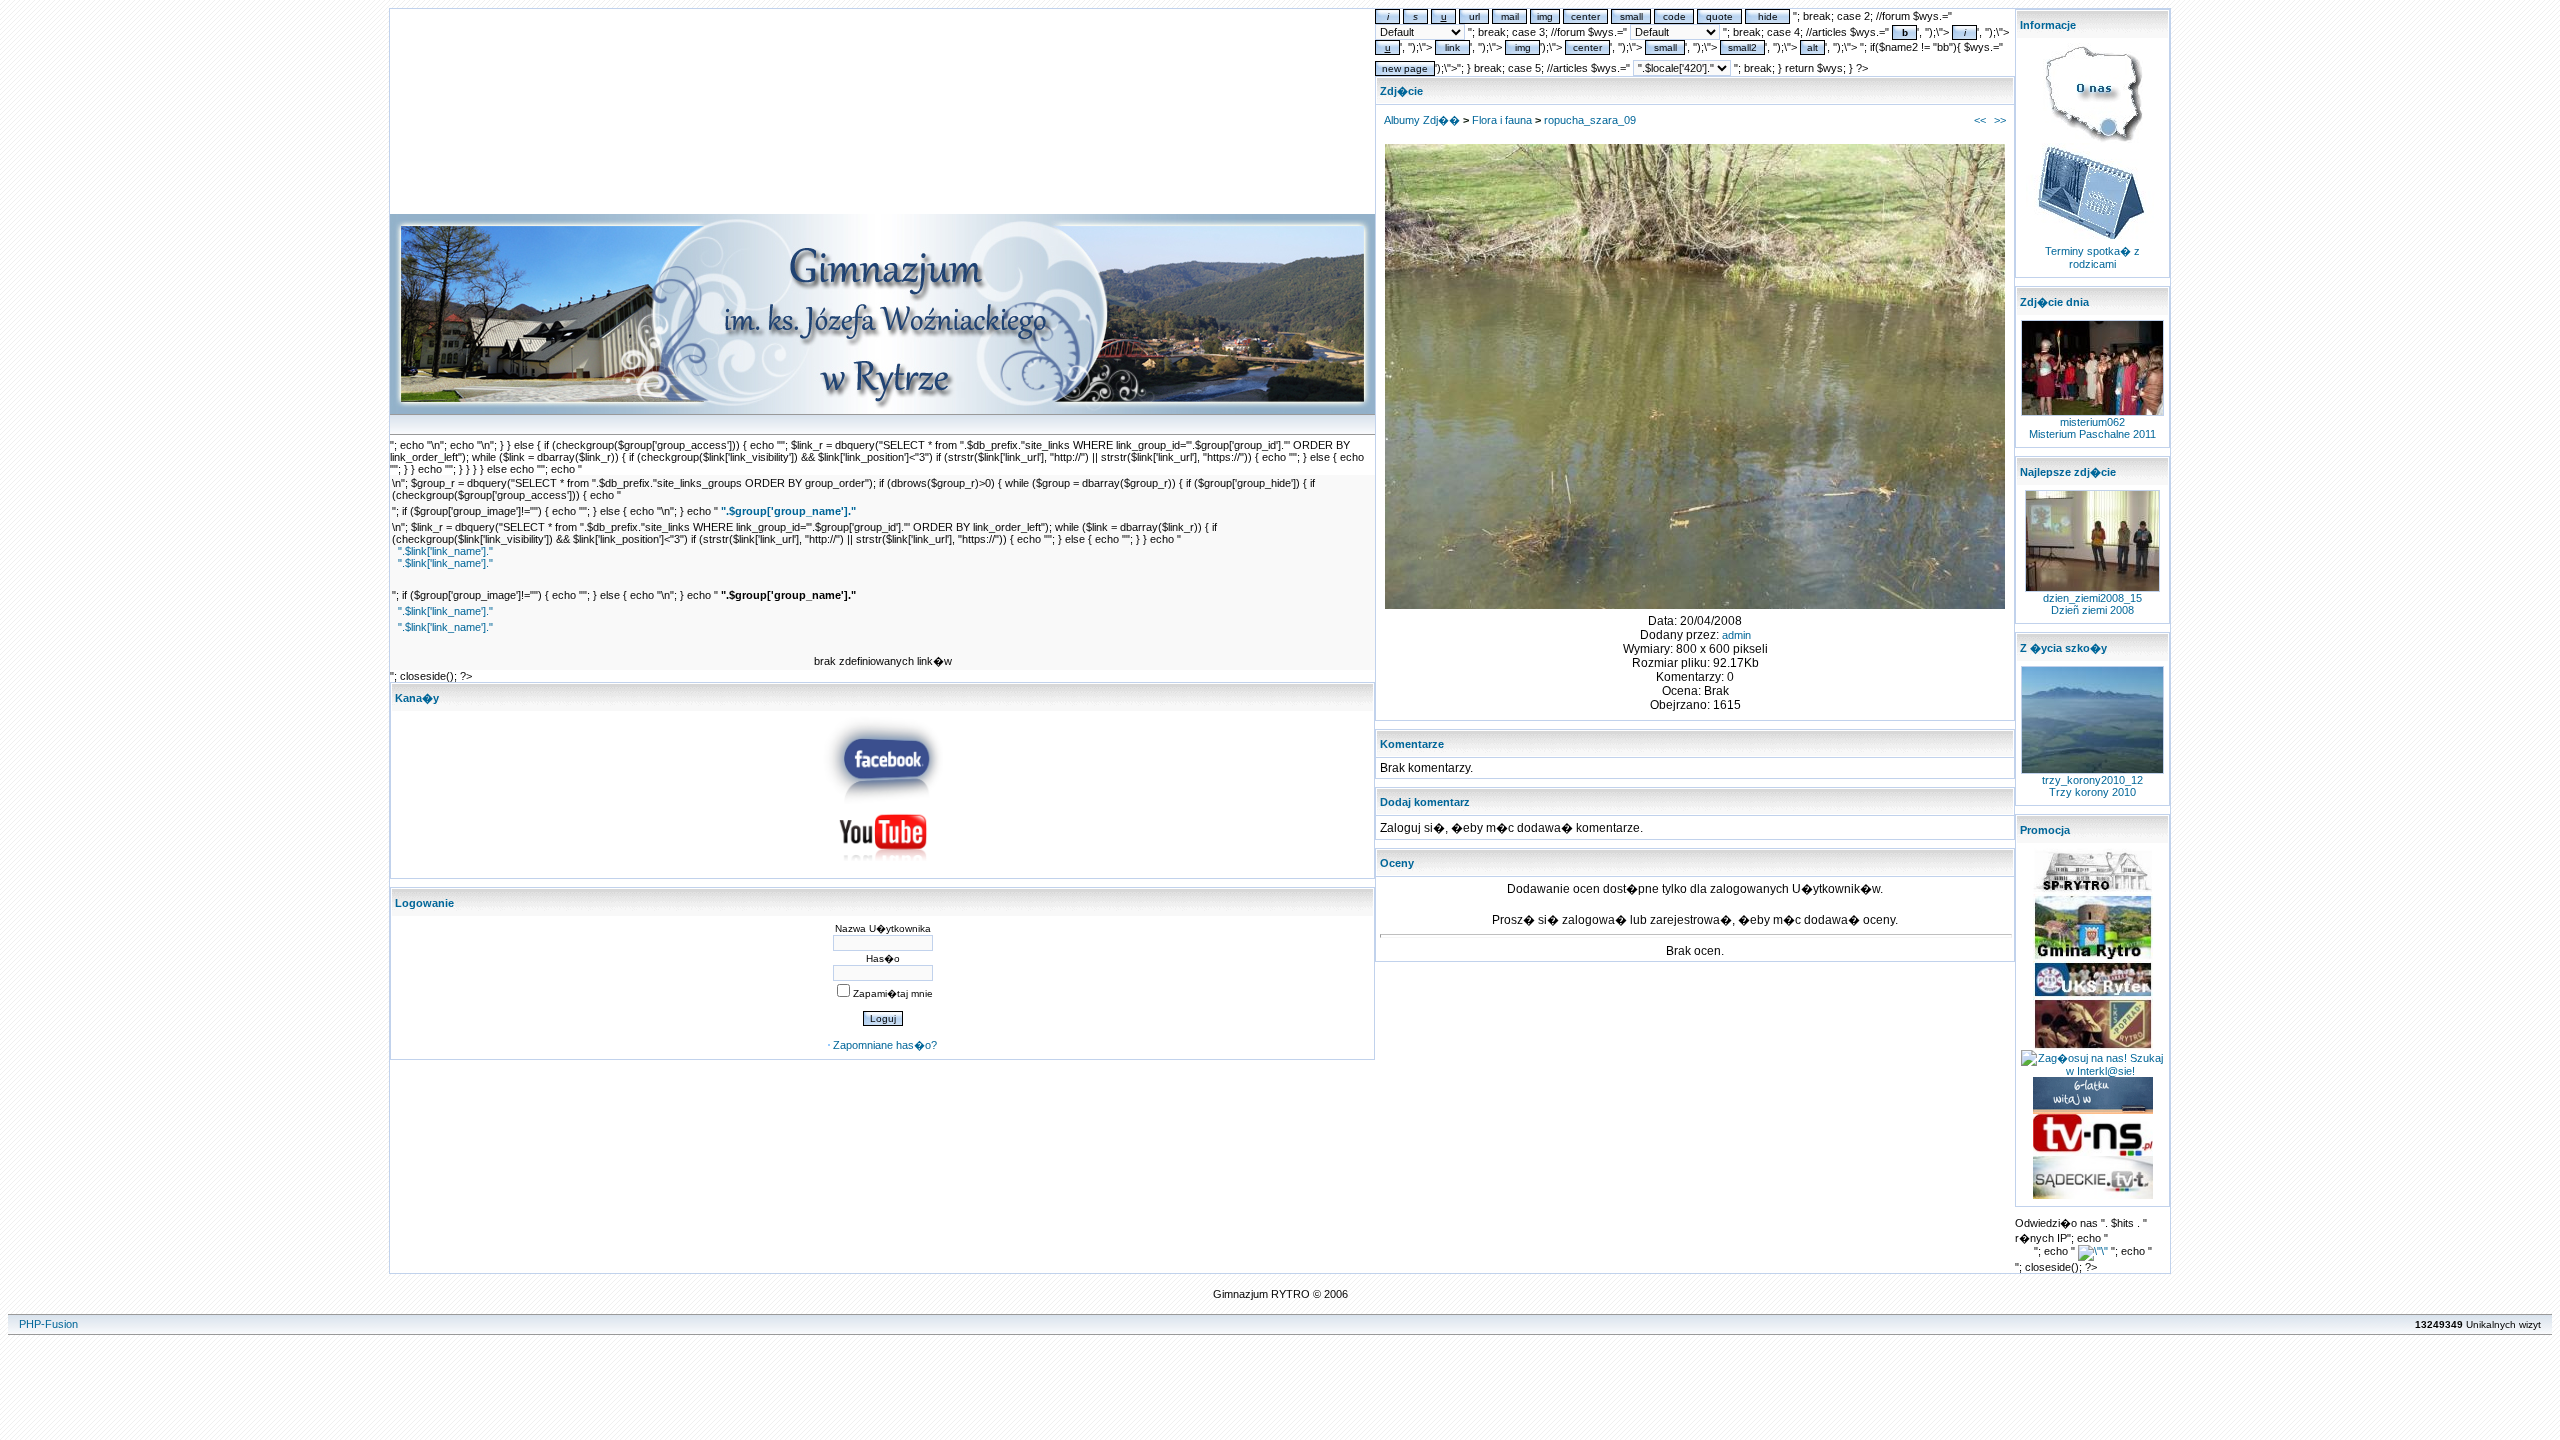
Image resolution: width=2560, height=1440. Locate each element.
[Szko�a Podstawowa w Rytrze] (2093, 890)
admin (1736, 635)
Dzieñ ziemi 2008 (2092, 610)
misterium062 (2092, 422)
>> (2000, 120)
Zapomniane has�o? (885, 1045)
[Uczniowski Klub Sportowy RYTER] (2093, 994)
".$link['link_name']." (445, 551)
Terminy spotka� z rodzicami (2092, 257)
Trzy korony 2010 (2092, 792)
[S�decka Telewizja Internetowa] (2093, 1152)
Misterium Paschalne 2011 (2092, 434)
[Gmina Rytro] (2093, 957)
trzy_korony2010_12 (2092, 780)
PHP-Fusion (48, 1324)
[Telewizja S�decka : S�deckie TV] (2093, 1195)
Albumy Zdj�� (1422, 120)
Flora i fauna (1502, 120)
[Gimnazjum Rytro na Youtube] (883, 867)
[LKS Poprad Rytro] (2093, 1046)
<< (1980, 120)
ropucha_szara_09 (1590, 120)
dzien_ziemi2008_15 (2092, 598)
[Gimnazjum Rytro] (883, 800)
